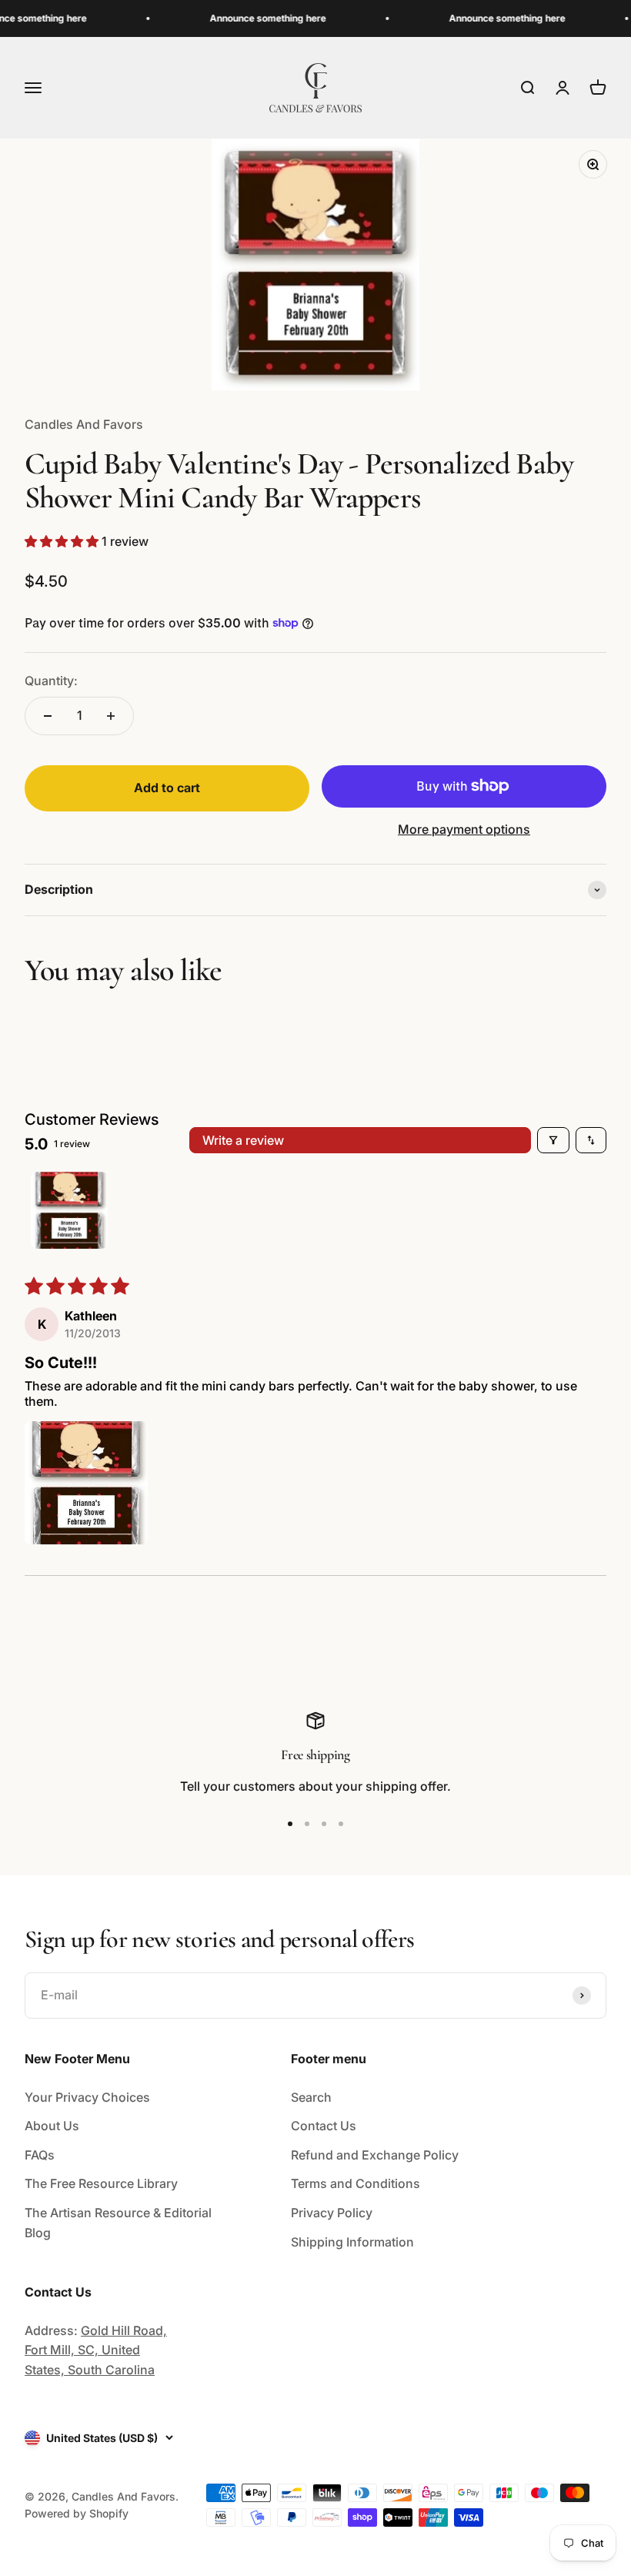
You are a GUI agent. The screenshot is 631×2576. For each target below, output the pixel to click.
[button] (63, 541)
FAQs (40, 2155)
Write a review (243, 1140)
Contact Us (324, 2126)
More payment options (464, 829)
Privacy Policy (332, 2213)
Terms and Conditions (356, 2183)
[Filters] (553, 1140)
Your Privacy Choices (87, 2097)
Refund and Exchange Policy (375, 2155)
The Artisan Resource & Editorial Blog (118, 2223)
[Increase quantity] (111, 716)
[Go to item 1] (69, 1210)
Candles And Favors (84, 424)
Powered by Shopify (77, 2513)
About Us (52, 2126)
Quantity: (51, 681)
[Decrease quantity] (48, 716)
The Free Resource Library (101, 2183)
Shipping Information (352, 2242)
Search (311, 2097)
